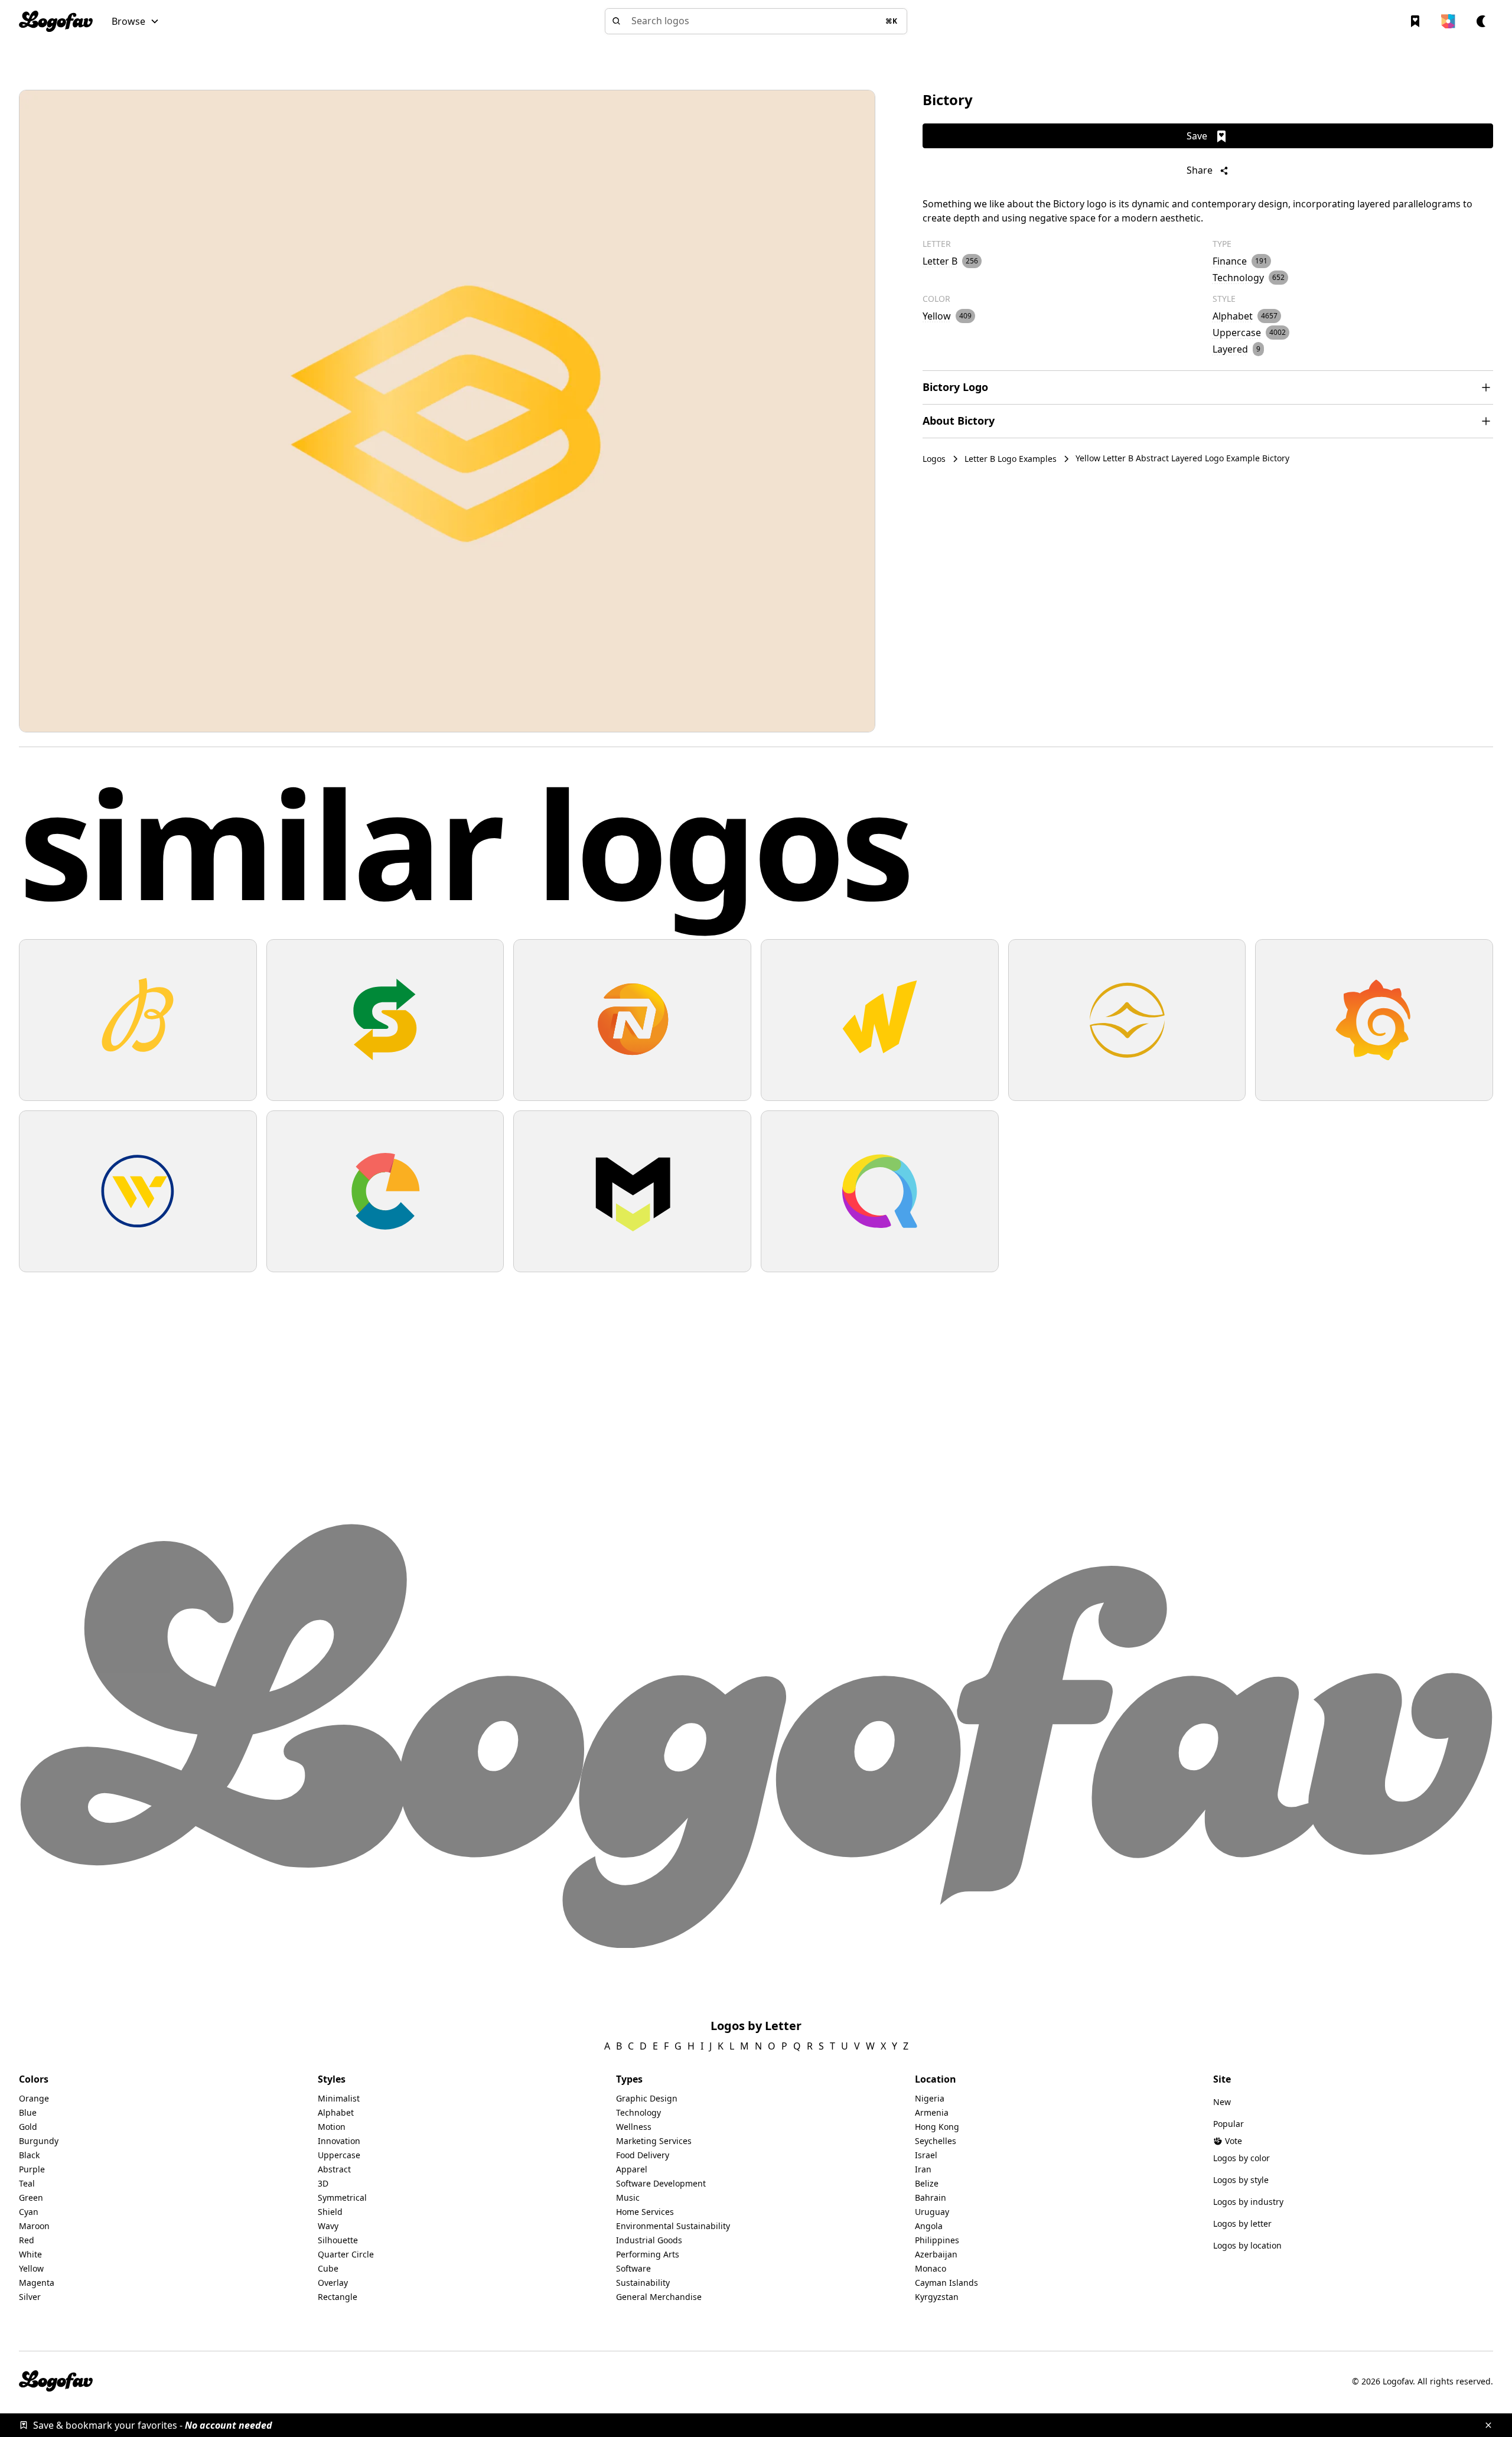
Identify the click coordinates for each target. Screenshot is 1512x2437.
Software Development (661, 2183)
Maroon (34, 2226)
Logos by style (1241, 2180)
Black (29, 2155)
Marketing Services (654, 2141)
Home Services (645, 2212)
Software (633, 2268)
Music (628, 2197)
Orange (34, 2098)
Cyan (29, 2212)
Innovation (339, 2141)
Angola (929, 2226)
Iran (923, 2169)
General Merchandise (659, 2297)
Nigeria (930, 2098)
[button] (136, 21)
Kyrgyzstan (937, 2297)
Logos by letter (1242, 2223)
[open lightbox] (447, 411)
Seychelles (936, 2141)
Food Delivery (643, 2155)
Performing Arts (648, 2254)
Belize (927, 2183)
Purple (32, 2169)
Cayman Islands (946, 2283)
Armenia (932, 2112)
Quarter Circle (346, 2254)
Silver (30, 2297)
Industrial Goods (649, 2240)
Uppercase (339, 2155)
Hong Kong (937, 2127)
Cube (328, 2268)
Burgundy (39, 2141)
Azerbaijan (936, 2254)
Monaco (931, 2268)
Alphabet (336, 2112)
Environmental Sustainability (673, 2226)
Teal (27, 2183)
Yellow (31, 2268)
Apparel (632, 2169)
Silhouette (338, 2240)
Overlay (333, 2283)
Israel (926, 2155)
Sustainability (643, 2283)
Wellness (634, 2127)
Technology (638, 2112)
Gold (28, 2127)
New (1222, 2102)
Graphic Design (647, 2098)
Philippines (937, 2240)
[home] (56, 21)
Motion (332, 2127)
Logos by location (1247, 2245)
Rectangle (338, 2297)
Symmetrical (342, 2197)
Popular (1228, 2124)
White (30, 2254)
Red (27, 2240)
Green (31, 2197)
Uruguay (932, 2212)
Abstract (334, 2169)
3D (323, 2183)
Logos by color (1241, 2158)
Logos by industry (1248, 2202)
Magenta (37, 2283)
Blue (28, 2112)
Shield (330, 2212)
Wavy (328, 2226)
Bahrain (931, 2197)
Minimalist (339, 2098)
